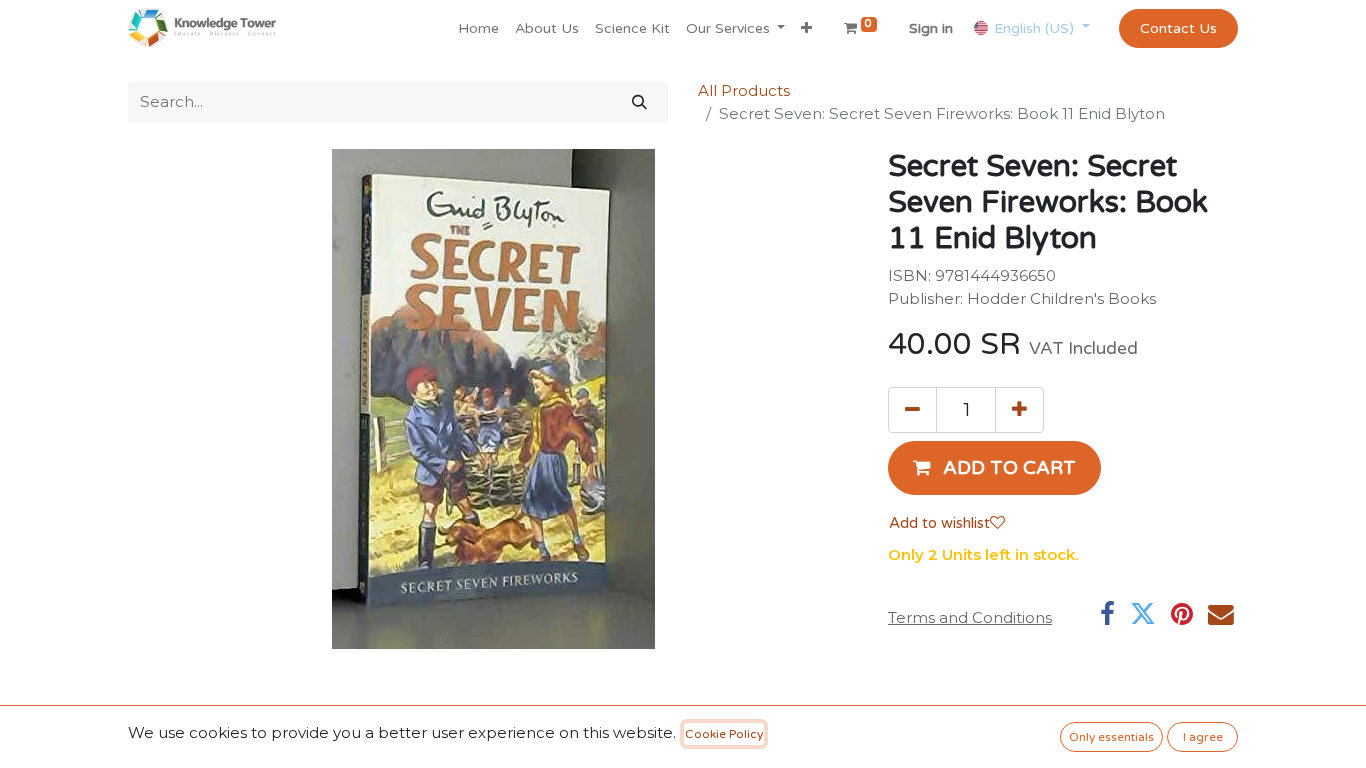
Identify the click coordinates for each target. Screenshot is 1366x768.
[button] (806, 28)
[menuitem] (478, 28)
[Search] (639, 102)
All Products (744, 90)
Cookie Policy (724, 734)
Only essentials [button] (1111, 737)
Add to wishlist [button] (939, 523)
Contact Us (1178, 28)
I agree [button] (1203, 737)
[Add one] (1019, 410)
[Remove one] (912, 410)
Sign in (931, 28)
